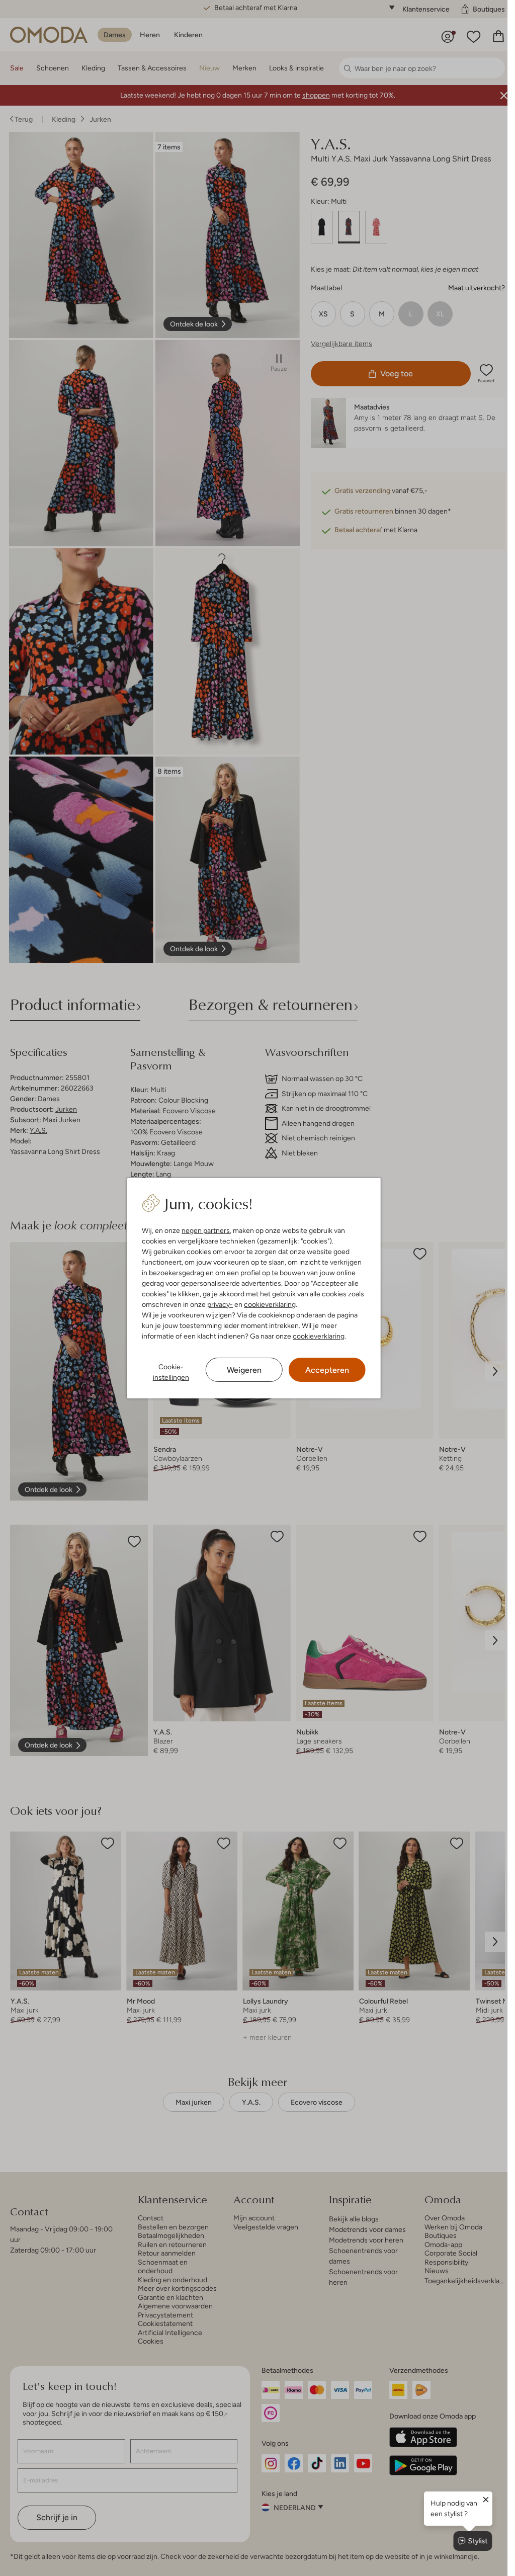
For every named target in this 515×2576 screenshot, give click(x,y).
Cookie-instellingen (171, 1372)
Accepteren (327, 1370)
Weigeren (244, 1370)
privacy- (220, 1304)
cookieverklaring (270, 1304)
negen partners (206, 1230)
